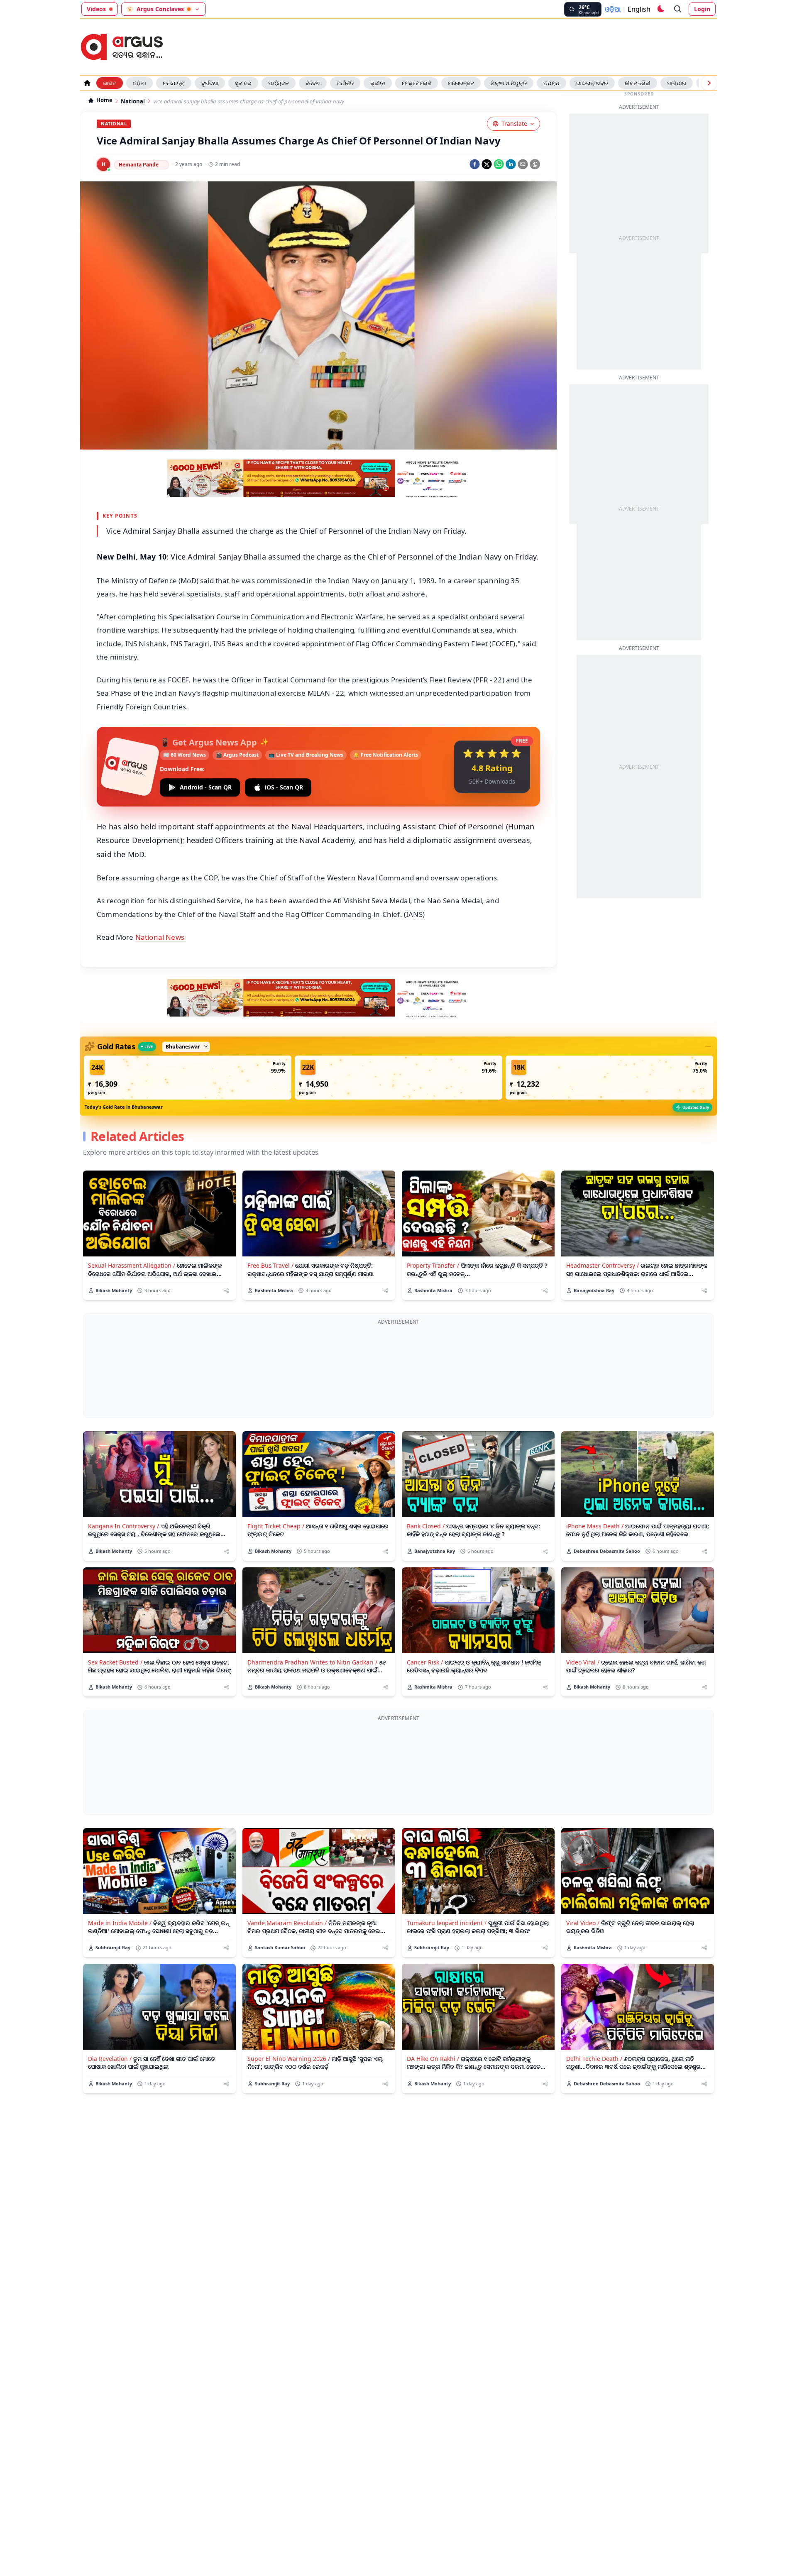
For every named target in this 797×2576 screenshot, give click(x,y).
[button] (188, 1078)
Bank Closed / (426, 1526)
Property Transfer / (433, 1265)
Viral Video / (583, 1923)
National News (161, 937)
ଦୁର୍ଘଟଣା (210, 83)
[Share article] (226, 1291)
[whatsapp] (499, 164)
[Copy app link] (535, 164)
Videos (96, 9)
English (639, 9)
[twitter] (487, 164)
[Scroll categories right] (709, 83)
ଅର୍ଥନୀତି (345, 83)
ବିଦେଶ (313, 83)
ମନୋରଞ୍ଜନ (461, 83)
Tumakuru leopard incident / (447, 1923)
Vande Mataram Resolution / (287, 1923)
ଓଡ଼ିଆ (613, 9)
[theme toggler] (660, 9)
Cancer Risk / (425, 1662)
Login (702, 9)
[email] (523, 164)
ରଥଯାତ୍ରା (174, 83)
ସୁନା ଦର (243, 83)
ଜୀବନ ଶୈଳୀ (638, 83)
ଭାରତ (110, 83)
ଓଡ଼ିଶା (139, 83)
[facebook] (475, 164)
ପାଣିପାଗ (677, 83)
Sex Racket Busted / (115, 1662)
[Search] (678, 9)
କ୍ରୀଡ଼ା (378, 83)
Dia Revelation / (110, 2059)
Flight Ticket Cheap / (276, 1526)
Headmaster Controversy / (603, 1265)
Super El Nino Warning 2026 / (289, 2059)
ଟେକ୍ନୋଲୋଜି (417, 83)
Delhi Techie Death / (594, 2059)
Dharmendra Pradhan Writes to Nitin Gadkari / (312, 1662)
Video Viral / (583, 1662)
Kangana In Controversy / (123, 1526)
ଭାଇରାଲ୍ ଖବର (592, 83)
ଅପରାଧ (551, 83)
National (133, 101)
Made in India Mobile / (120, 1923)
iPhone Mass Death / (595, 1526)
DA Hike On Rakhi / (433, 2059)
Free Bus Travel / (270, 1265)
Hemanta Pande (139, 165)
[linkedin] (511, 164)
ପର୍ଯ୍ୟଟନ (279, 83)
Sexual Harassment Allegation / (132, 1265)
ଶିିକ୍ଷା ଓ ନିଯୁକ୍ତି (509, 83)
